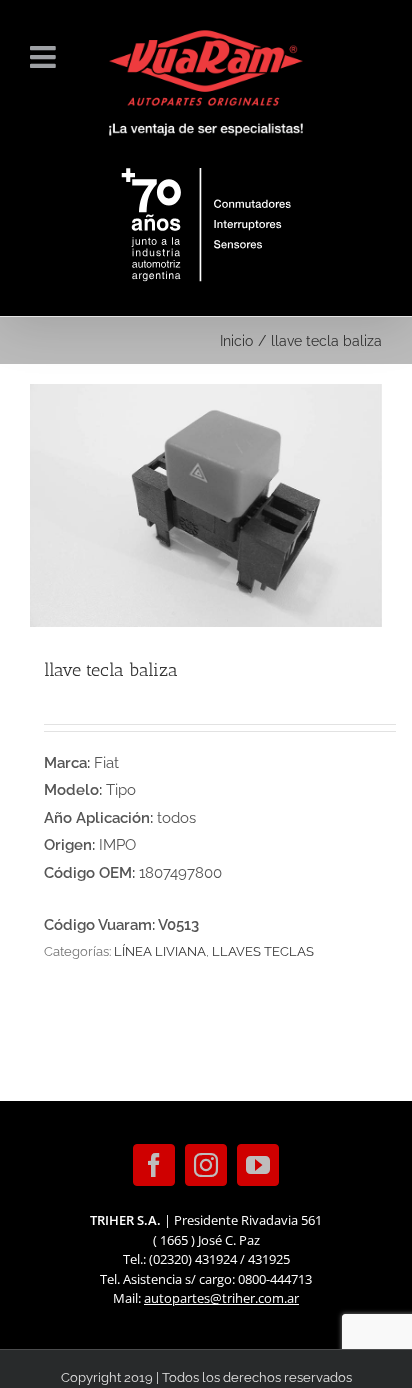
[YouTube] (258, 1165)
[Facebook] (154, 1165)
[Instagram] (206, 1165)
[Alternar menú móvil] (45, 57)
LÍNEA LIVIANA (160, 951)
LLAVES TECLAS (263, 951)
